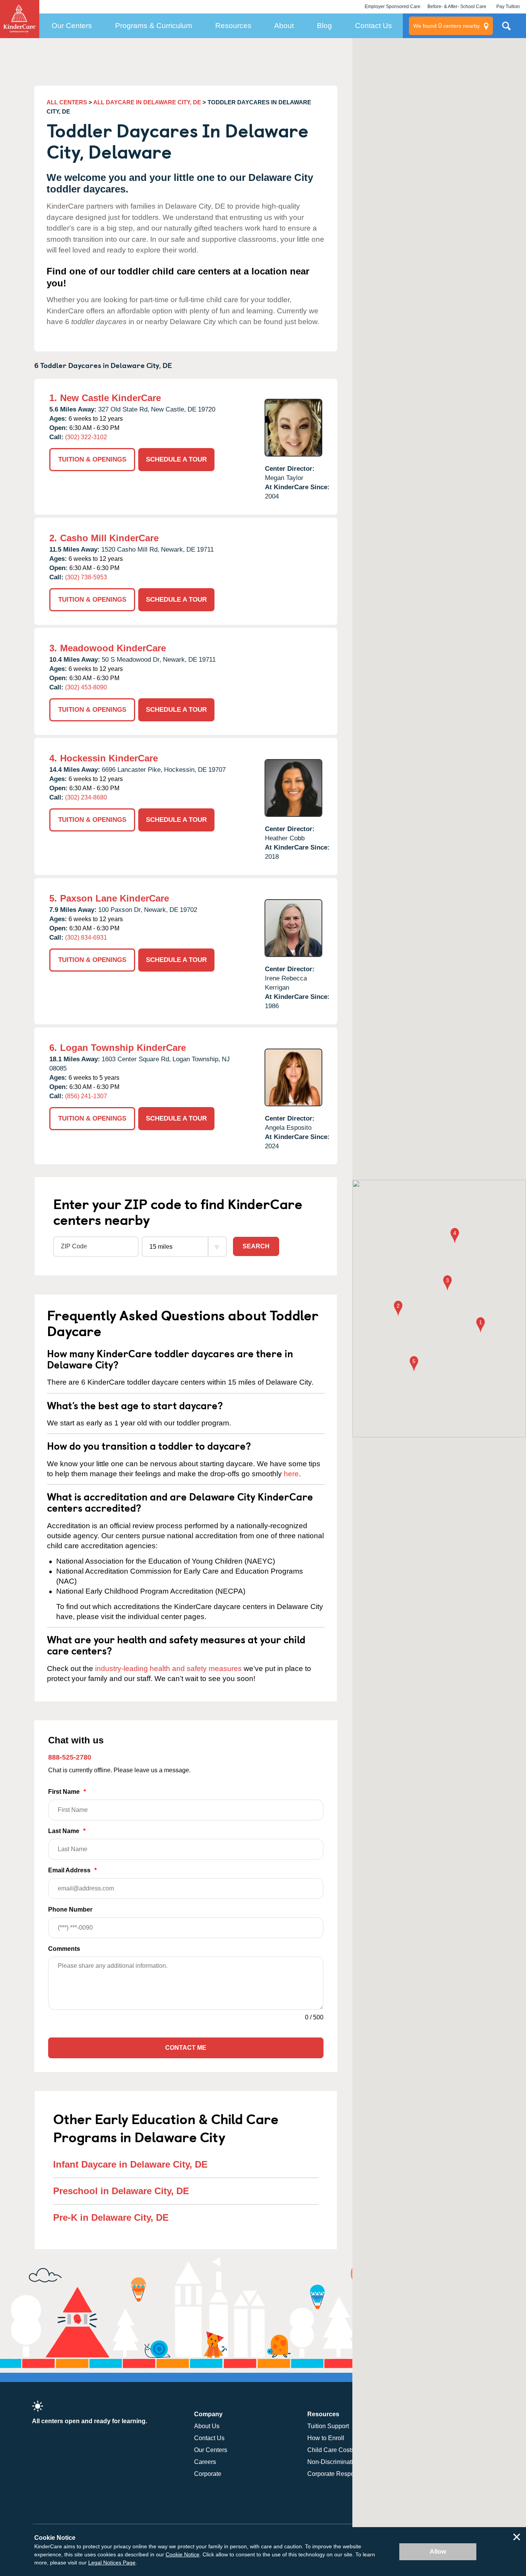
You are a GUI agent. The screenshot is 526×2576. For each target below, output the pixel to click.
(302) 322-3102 (86, 437)
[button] (481, 1326)
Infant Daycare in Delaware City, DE (130, 2164)
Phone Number (70, 1909)
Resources (233, 26)
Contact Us (374, 26)
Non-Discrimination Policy (343, 2462)
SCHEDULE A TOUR (176, 459)
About (284, 26)
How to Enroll (326, 2438)
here (291, 1474)
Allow (438, 2552)
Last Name (67, 1831)
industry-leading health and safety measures (168, 1669)
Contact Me (186, 2048)
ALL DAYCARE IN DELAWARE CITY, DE (147, 102)
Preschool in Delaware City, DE (121, 2191)
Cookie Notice (183, 2554)
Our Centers (72, 26)
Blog (324, 26)
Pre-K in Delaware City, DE (111, 2217)
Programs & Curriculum (154, 26)
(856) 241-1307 (86, 1096)
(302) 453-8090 (86, 687)
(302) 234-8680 (86, 797)
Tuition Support (328, 2426)
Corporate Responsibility (341, 2474)
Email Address (72, 1870)
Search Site (506, 29)
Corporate (208, 2474)
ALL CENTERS (67, 102)
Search (256, 1246)
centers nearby (446, 26)
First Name (67, 1792)
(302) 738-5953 (86, 577)
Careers (205, 2462)
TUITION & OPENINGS (92, 459)
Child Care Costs (331, 2450)
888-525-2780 (70, 1757)
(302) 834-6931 (86, 938)
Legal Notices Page (112, 2563)
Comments (64, 1949)
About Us (207, 2426)
